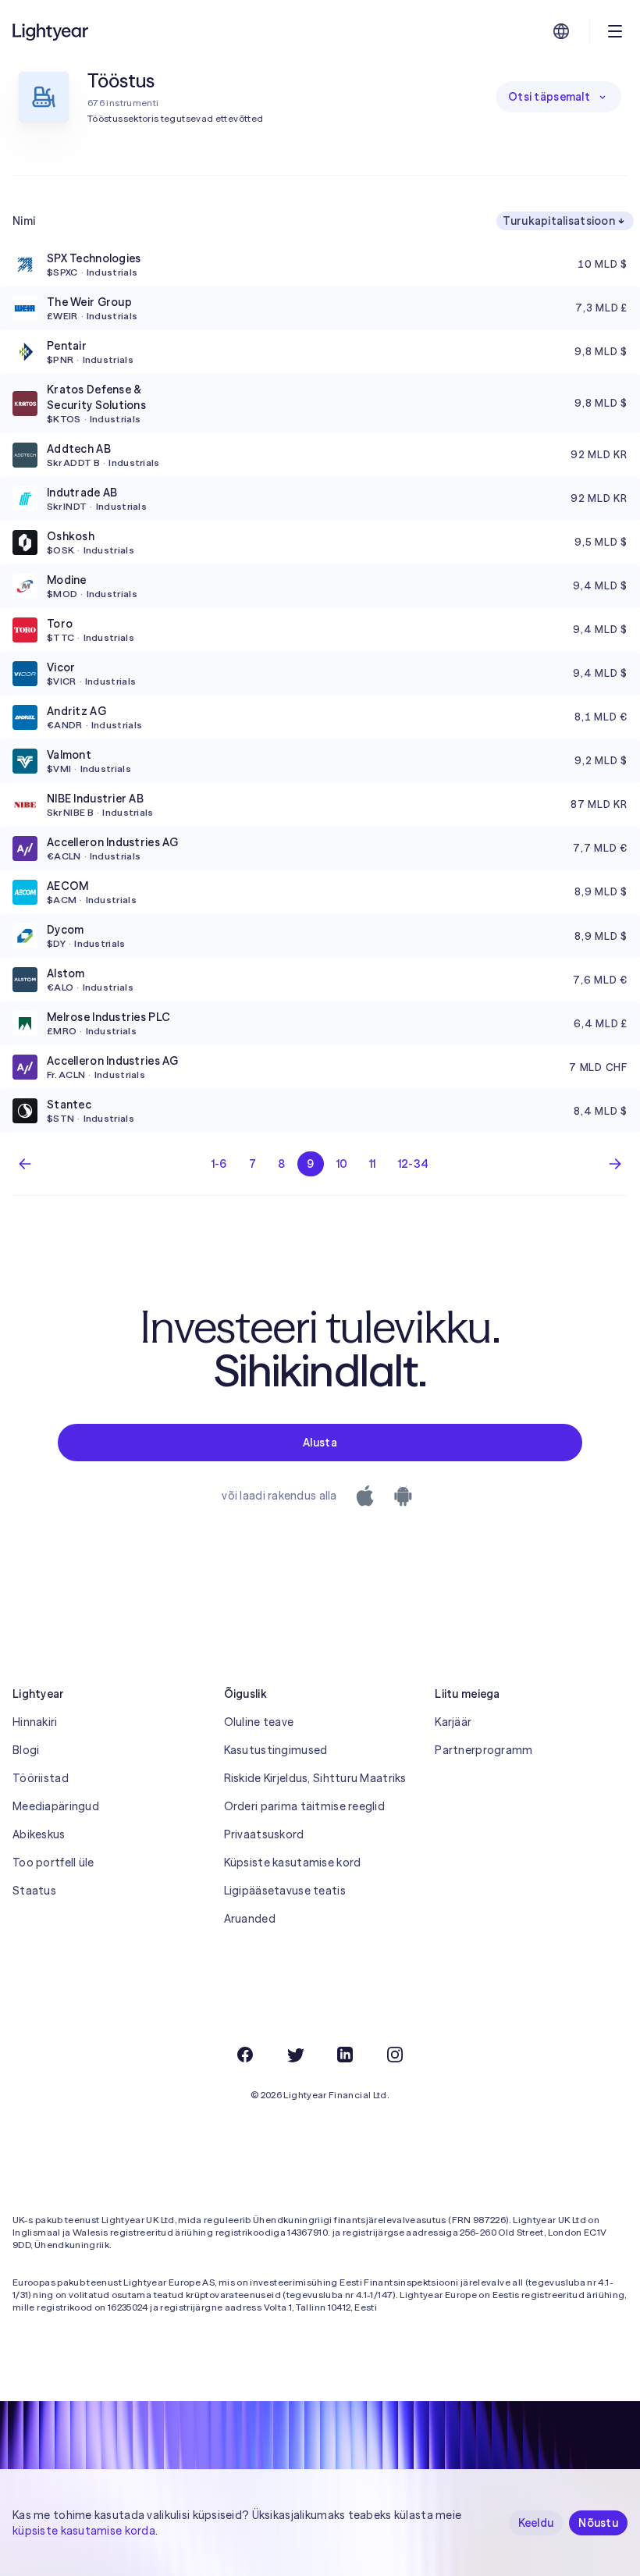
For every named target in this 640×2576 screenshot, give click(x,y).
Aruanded (250, 1919)
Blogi (26, 1750)
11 (373, 1164)
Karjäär (453, 1722)
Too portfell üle (53, 1863)
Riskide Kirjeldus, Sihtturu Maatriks (315, 1778)
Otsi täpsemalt (549, 97)
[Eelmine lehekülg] (25, 1164)
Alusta (320, 1443)
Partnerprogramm (484, 1750)
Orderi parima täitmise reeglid (304, 1806)
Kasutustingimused (276, 1750)
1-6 (219, 1164)
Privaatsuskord (264, 1834)
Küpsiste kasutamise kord (293, 1863)
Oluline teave (259, 1722)
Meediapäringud (56, 1806)
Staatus (34, 1891)
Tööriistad (41, 1778)
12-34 (413, 1164)
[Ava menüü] (615, 31)
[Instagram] (395, 2055)
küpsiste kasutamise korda (84, 2531)
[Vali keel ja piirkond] (561, 31)
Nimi (24, 221)
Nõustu (598, 2523)
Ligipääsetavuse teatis (285, 1891)
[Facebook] (245, 2055)
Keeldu (536, 2523)
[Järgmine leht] (615, 1164)
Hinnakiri (35, 1722)
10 (342, 1164)
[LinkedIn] (345, 2055)
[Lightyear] (52, 31)
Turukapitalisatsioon (559, 221)
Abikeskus (39, 1834)
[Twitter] (295, 2055)
